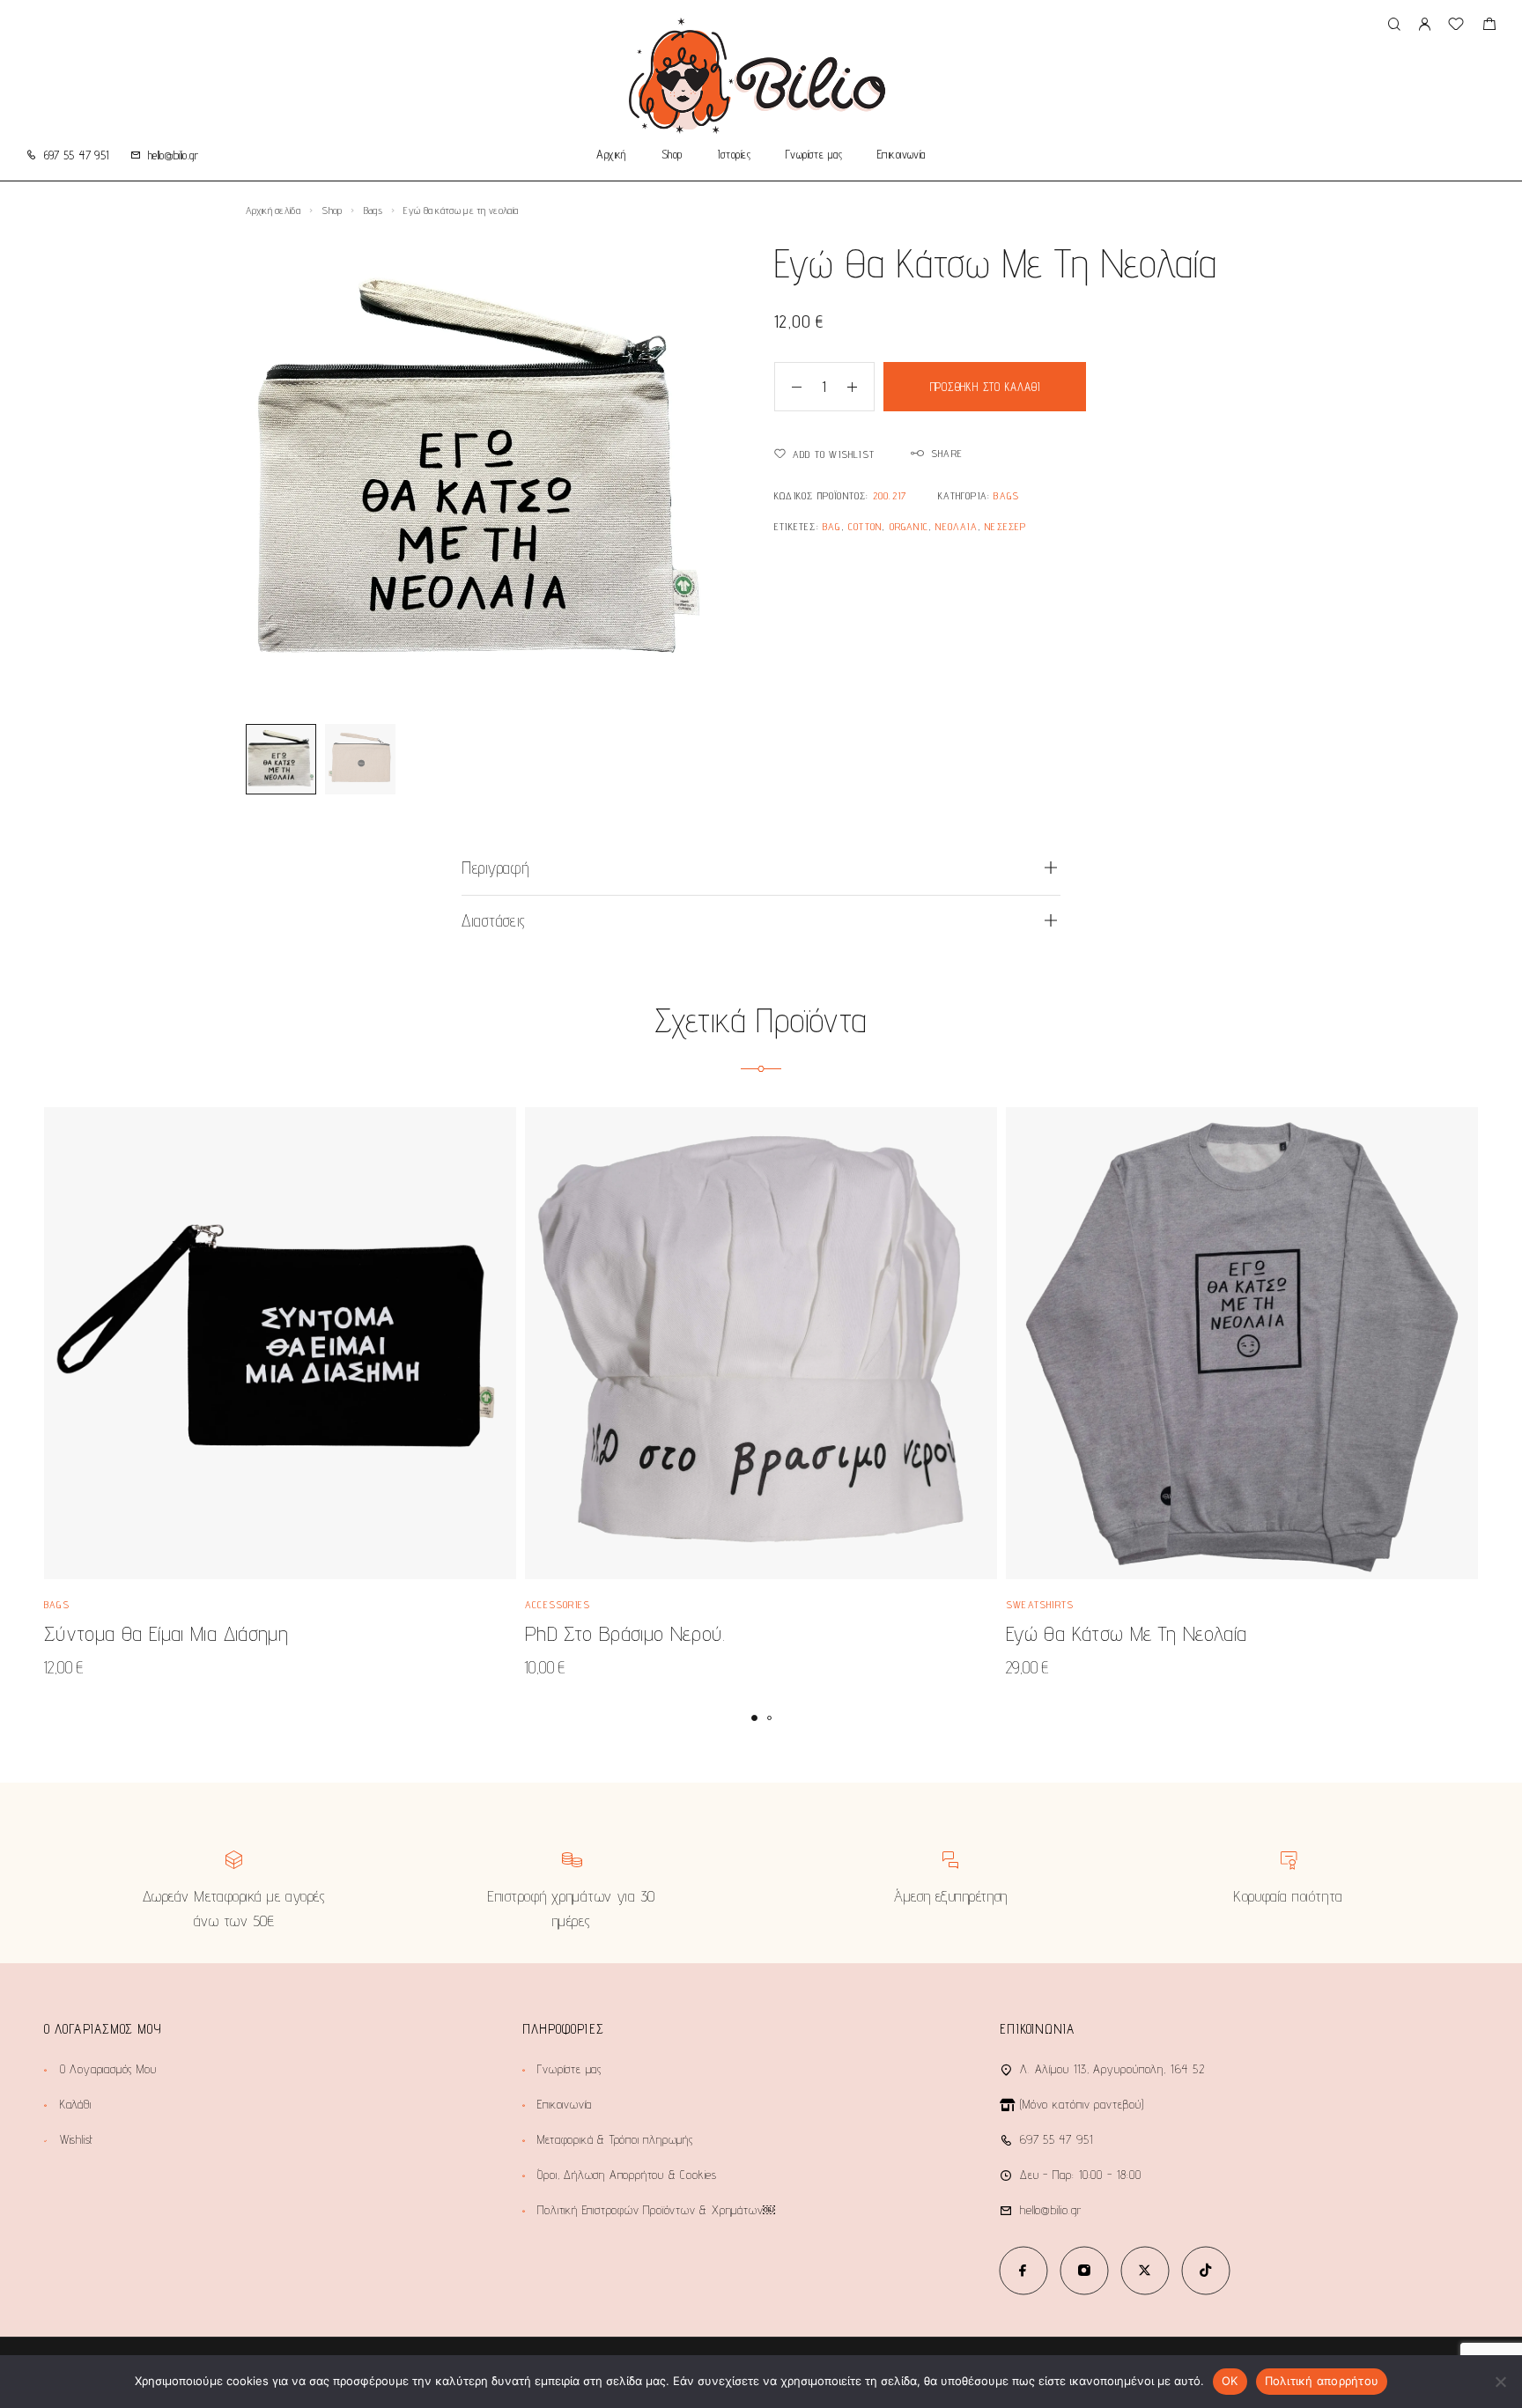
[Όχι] (1500, 2382)
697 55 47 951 (77, 155)
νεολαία (956, 526)
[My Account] (1424, 25)
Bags (373, 210)
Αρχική (611, 155)
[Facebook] (1023, 2270)
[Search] (1394, 25)
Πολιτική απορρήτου (1322, 2381)
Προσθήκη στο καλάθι (985, 387)
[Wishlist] (1456, 26)
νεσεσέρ (1005, 526)
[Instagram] (1084, 2270)
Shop (672, 155)
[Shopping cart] (1489, 26)
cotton (865, 526)
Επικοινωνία (901, 155)
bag (832, 526)
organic (909, 526)
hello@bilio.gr (173, 155)
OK (1230, 2381)
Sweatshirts (1040, 1604)
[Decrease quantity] (788, 387)
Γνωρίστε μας (814, 155)
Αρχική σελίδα (273, 210)
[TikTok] (1205, 2270)
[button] (754, 1718)
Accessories (558, 1604)
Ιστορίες (734, 155)
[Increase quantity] (861, 387)
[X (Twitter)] (1145, 2270)
